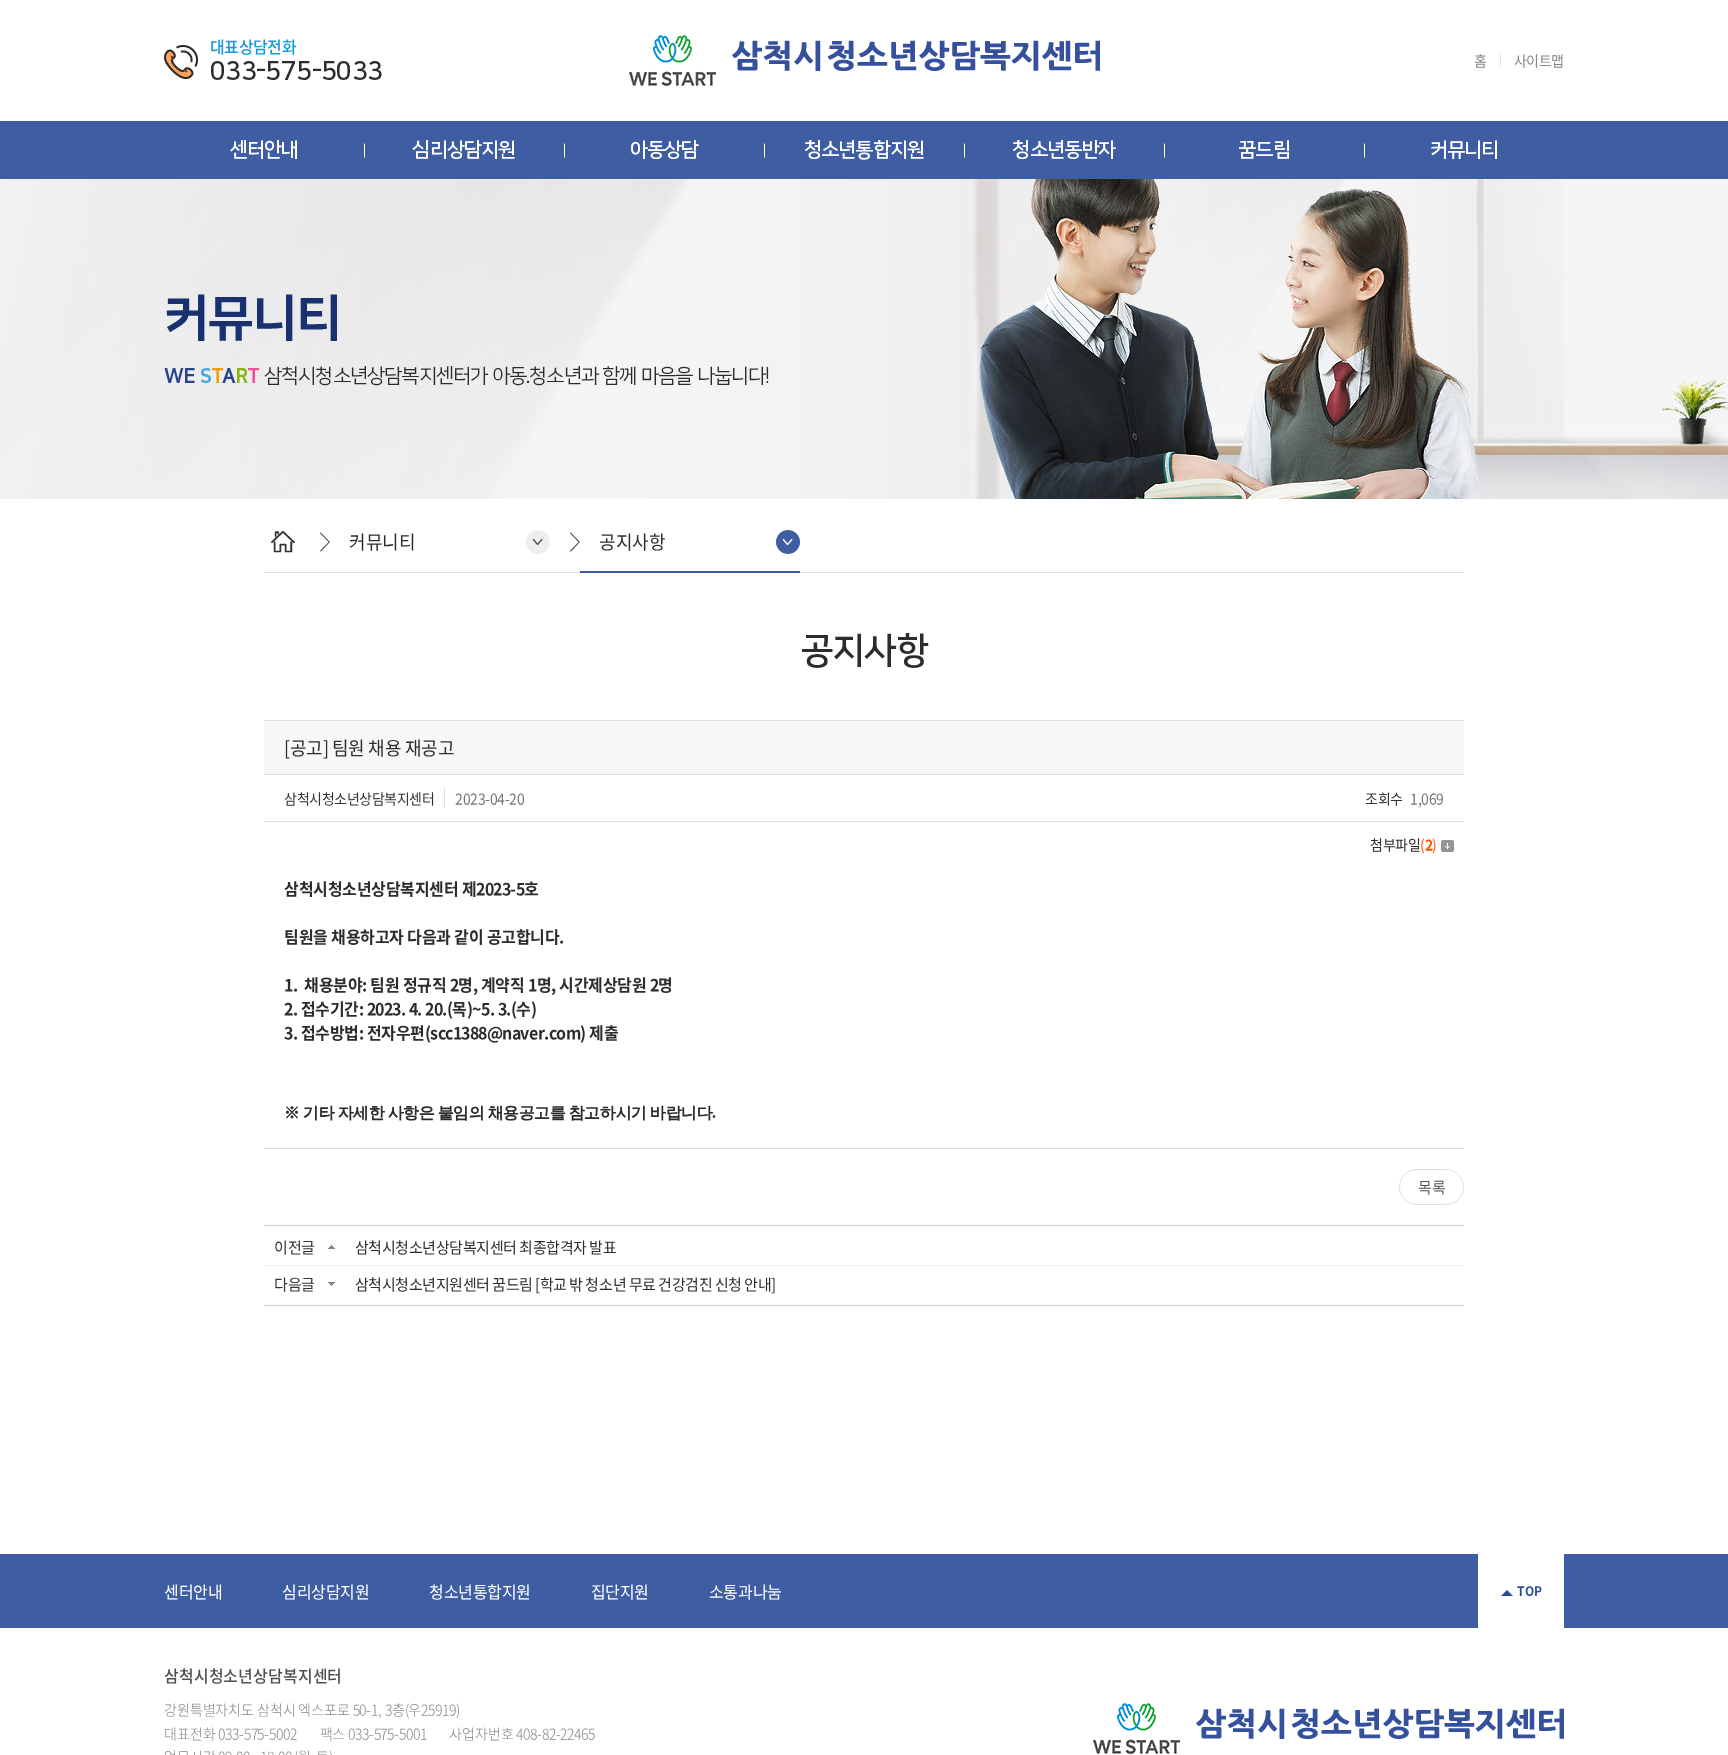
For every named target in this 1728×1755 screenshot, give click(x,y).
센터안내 (264, 150)
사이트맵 (1539, 60)
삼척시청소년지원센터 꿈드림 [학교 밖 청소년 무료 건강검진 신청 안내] (565, 1284)
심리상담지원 (463, 150)
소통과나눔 (745, 1591)
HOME (282, 541)
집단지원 (620, 1591)
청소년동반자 (1063, 150)
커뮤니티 (1464, 150)
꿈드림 (1264, 150)
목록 (1431, 1187)
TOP (1529, 1591)
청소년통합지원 (864, 150)
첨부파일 (1403, 844)
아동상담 (664, 150)
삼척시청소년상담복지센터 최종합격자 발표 (486, 1247)
